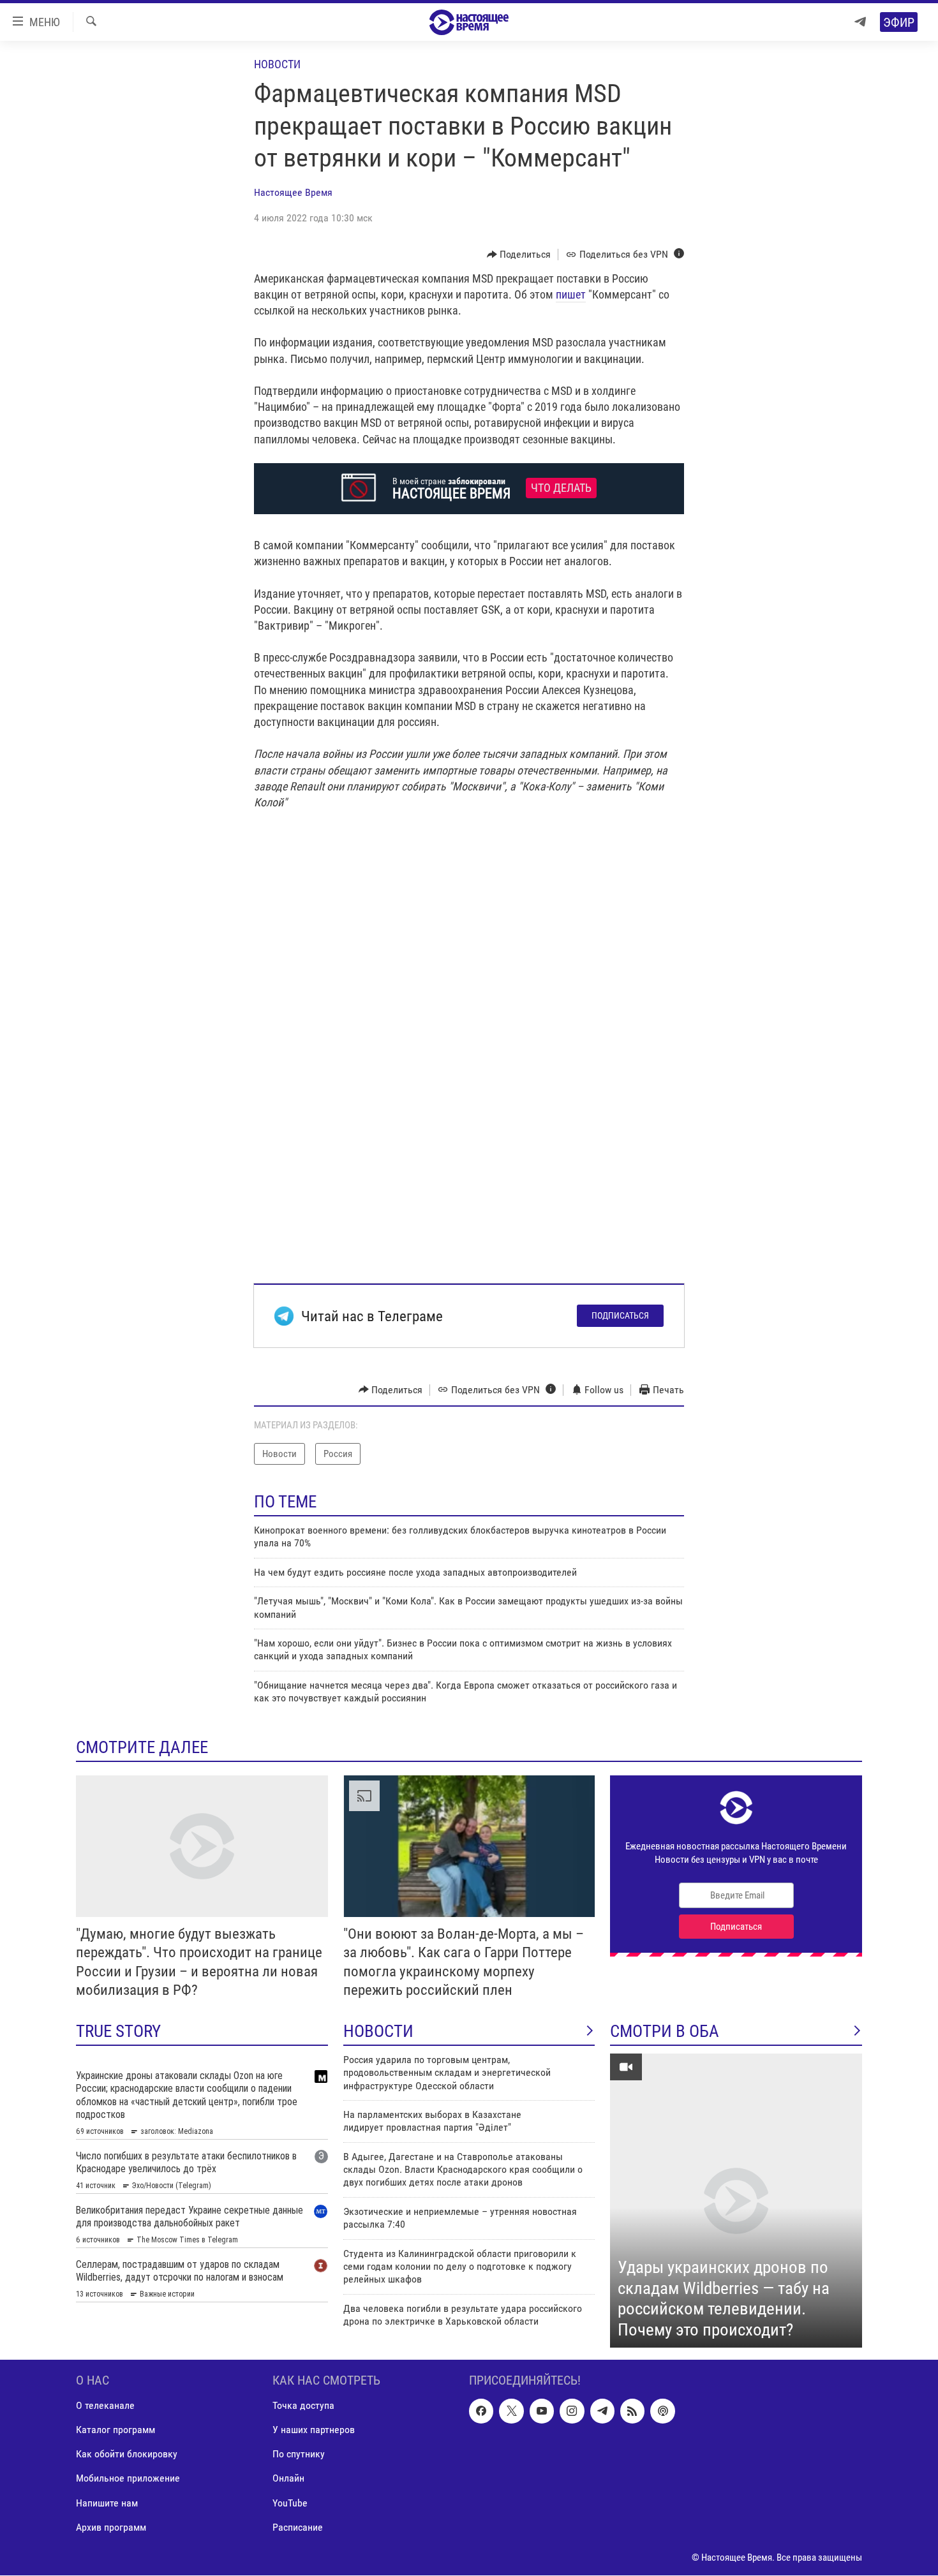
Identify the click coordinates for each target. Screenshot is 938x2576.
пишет (571, 294)
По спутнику (299, 2454)
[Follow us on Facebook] (481, 2411)
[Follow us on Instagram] (572, 2411)
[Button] (519, 255)
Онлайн (288, 2479)
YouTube (290, 2503)
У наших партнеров (314, 2430)
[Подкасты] (662, 2411)
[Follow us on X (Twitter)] (511, 2411)
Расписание (298, 2527)
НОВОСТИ (378, 2031)
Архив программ (111, 2527)
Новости (277, 64)
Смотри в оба (665, 2031)
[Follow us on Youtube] (542, 2411)
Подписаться (620, 1315)
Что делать (561, 488)
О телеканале (105, 2406)
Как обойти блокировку (127, 2454)
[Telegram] (860, 22)
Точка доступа (303, 2406)
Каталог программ (115, 2430)
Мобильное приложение (128, 2479)
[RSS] (632, 2411)
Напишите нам (107, 2503)
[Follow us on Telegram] (602, 2411)
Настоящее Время (293, 192)
